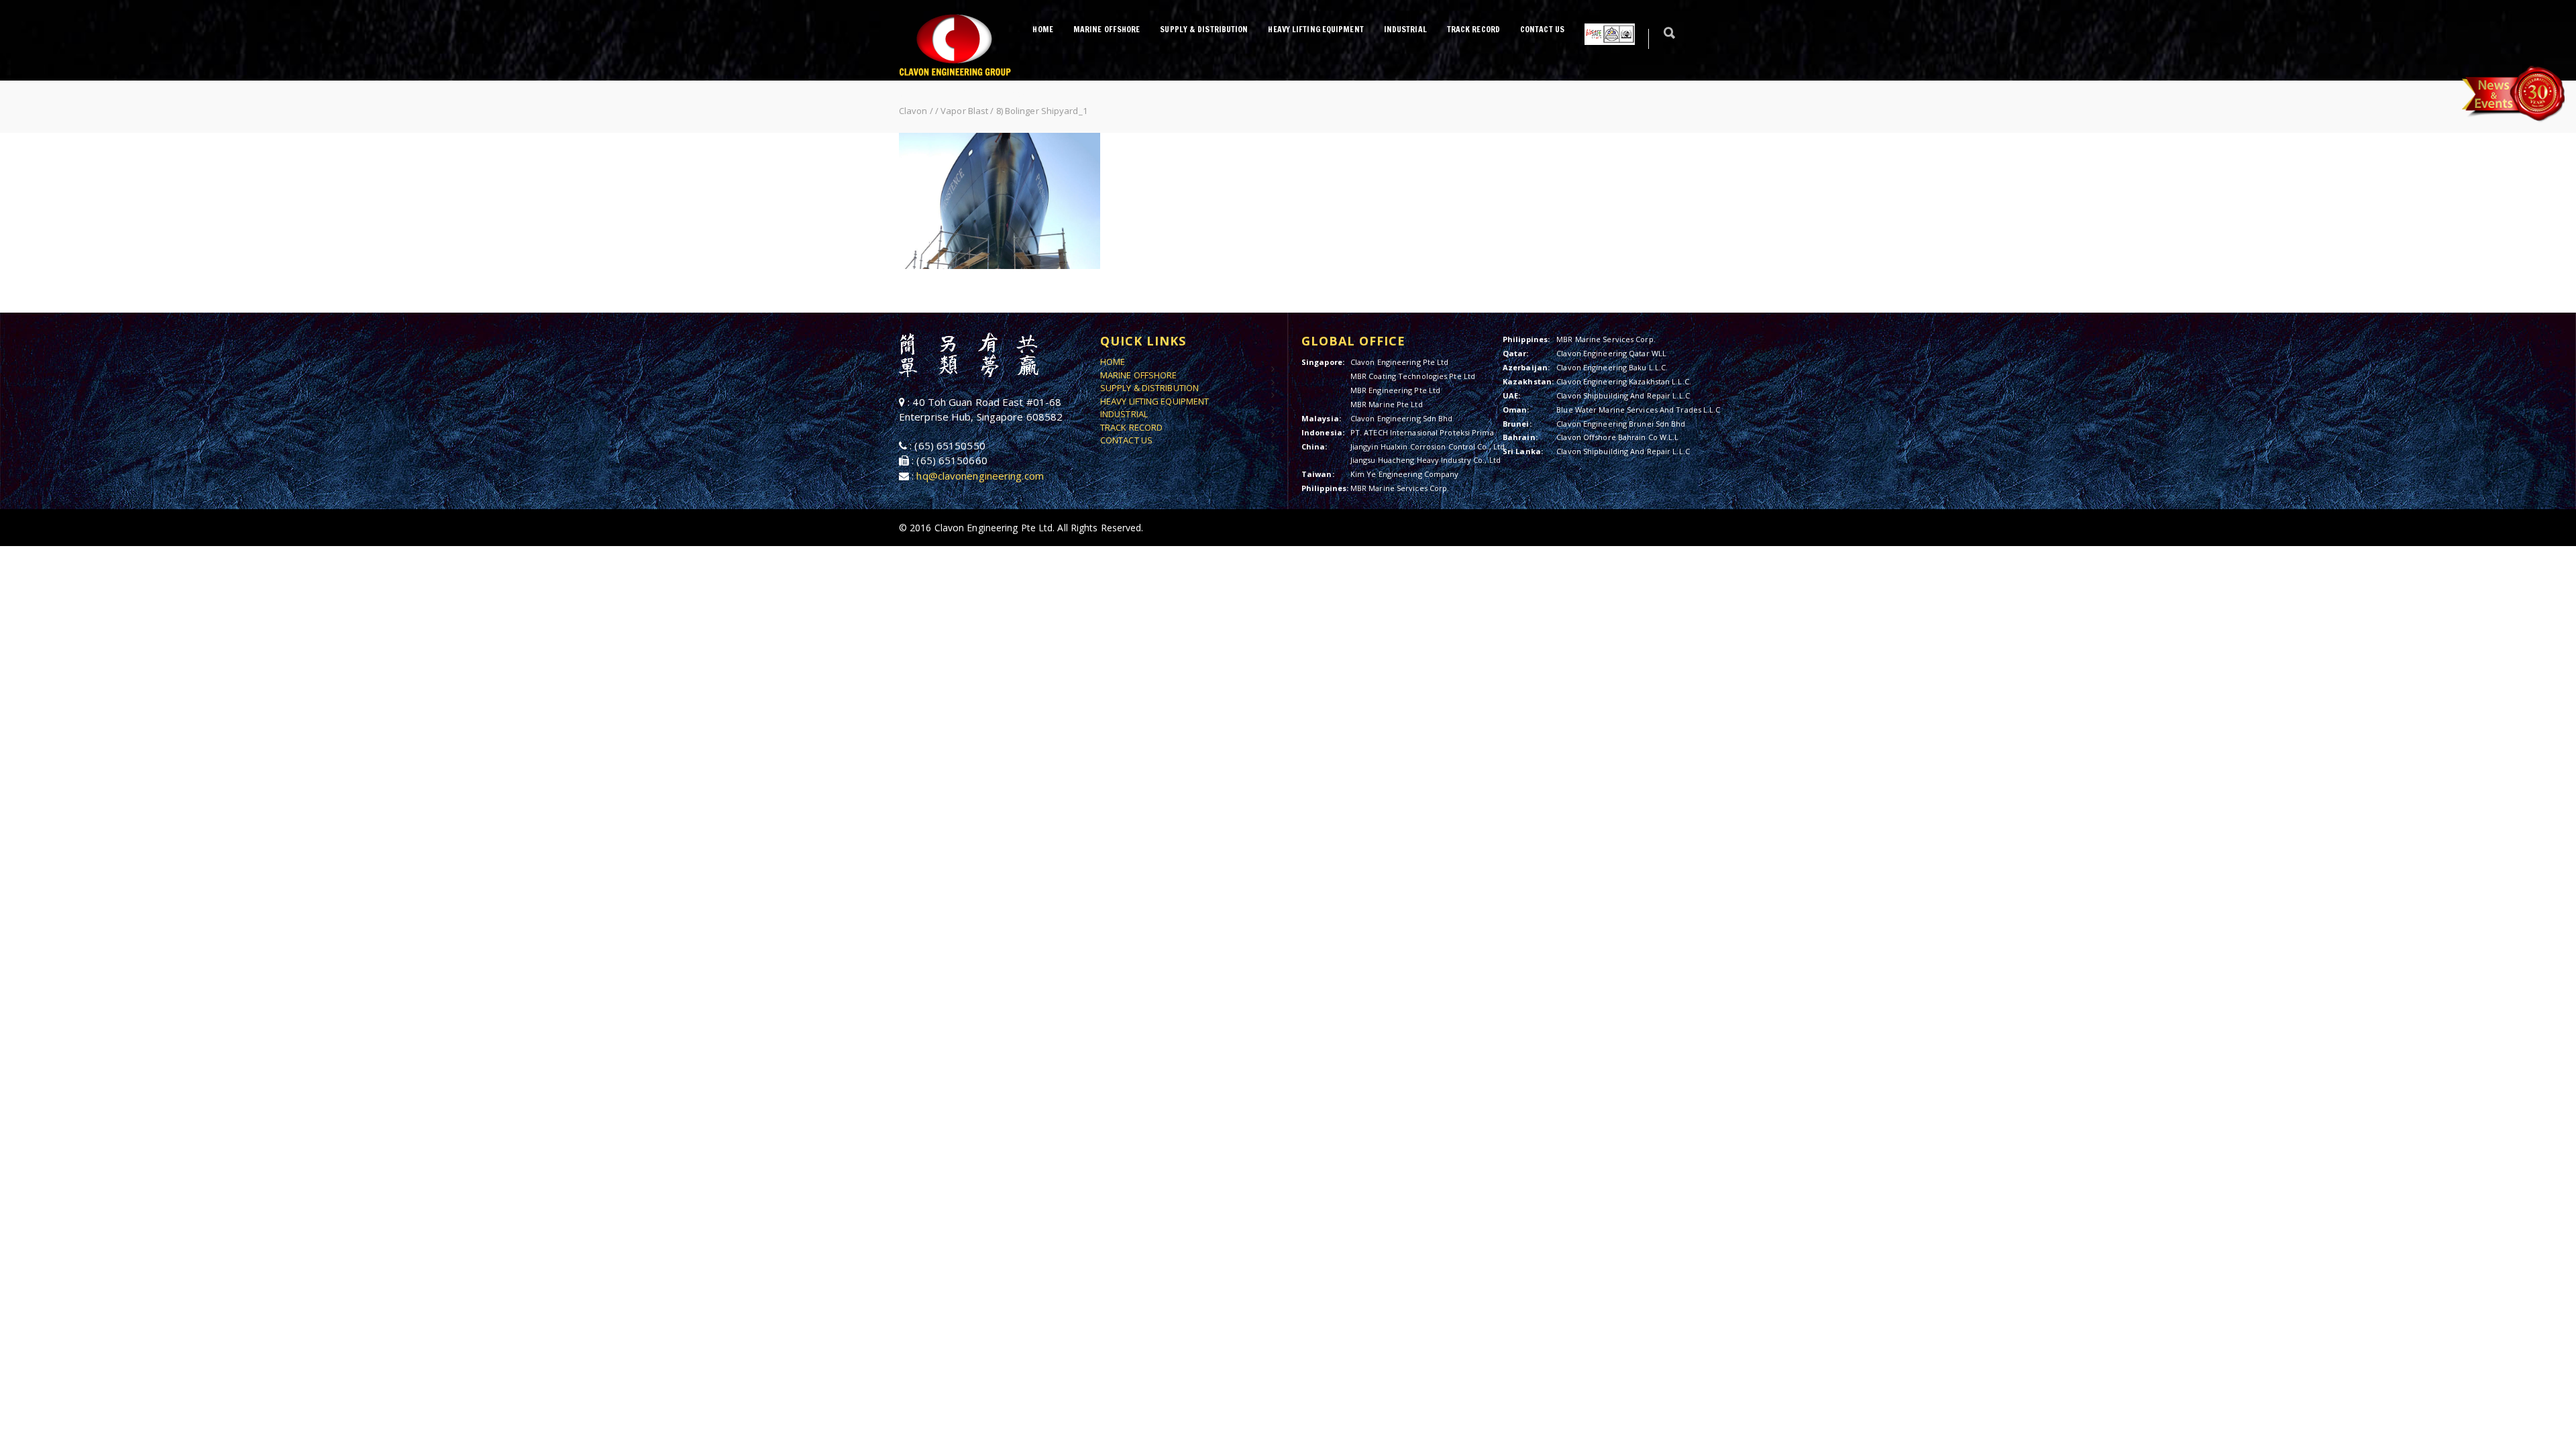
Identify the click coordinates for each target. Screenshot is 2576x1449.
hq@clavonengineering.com (980, 476)
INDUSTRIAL (1405, 29)
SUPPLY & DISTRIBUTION (1204, 29)
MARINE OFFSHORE (1107, 29)
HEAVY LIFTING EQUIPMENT (1316, 29)
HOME (1042, 29)
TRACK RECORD (1473, 29)
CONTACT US (1542, 29)
